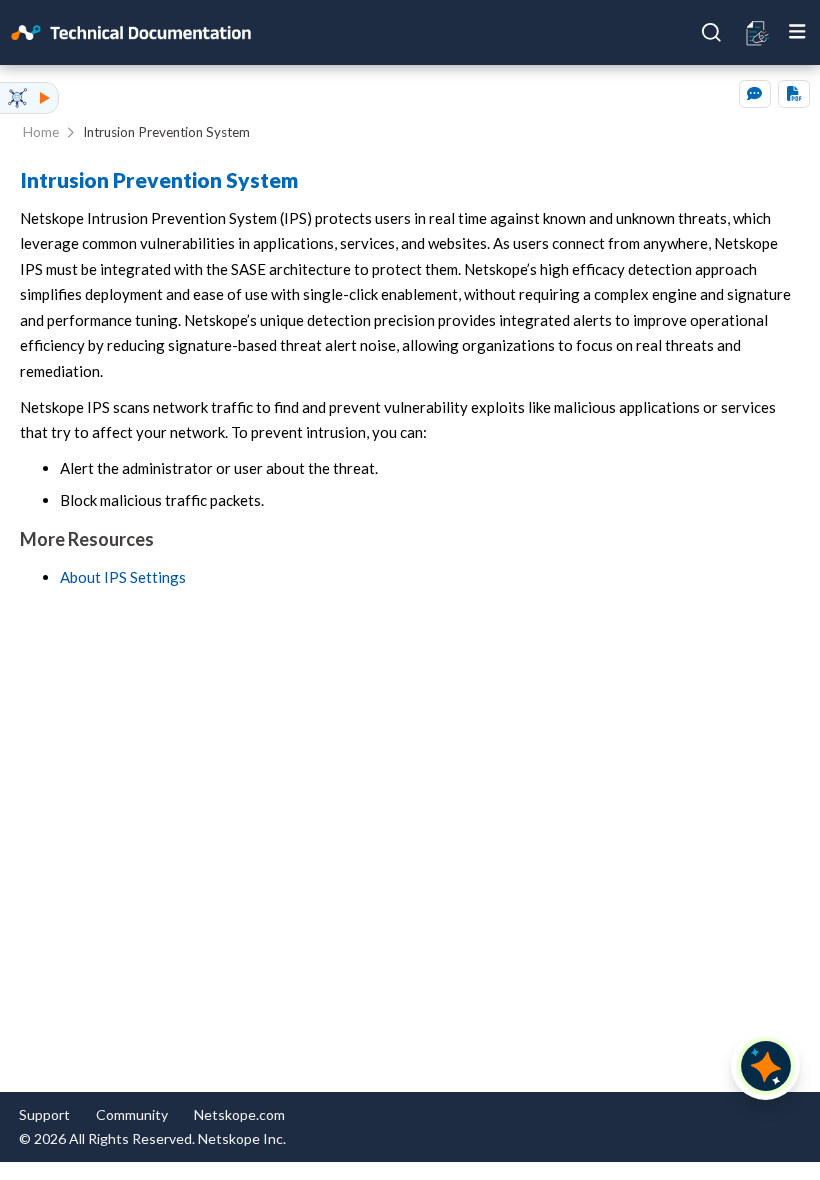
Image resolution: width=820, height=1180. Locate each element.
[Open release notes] (758, 32)
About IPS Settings (123, 577)
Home (41, 132)
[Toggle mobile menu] (797, 32)
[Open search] (712, 33)
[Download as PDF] (794, 94)
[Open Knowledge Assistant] (766, 1066)
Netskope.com (239, 1114)
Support (44, 1114)
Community (132, 1114)
